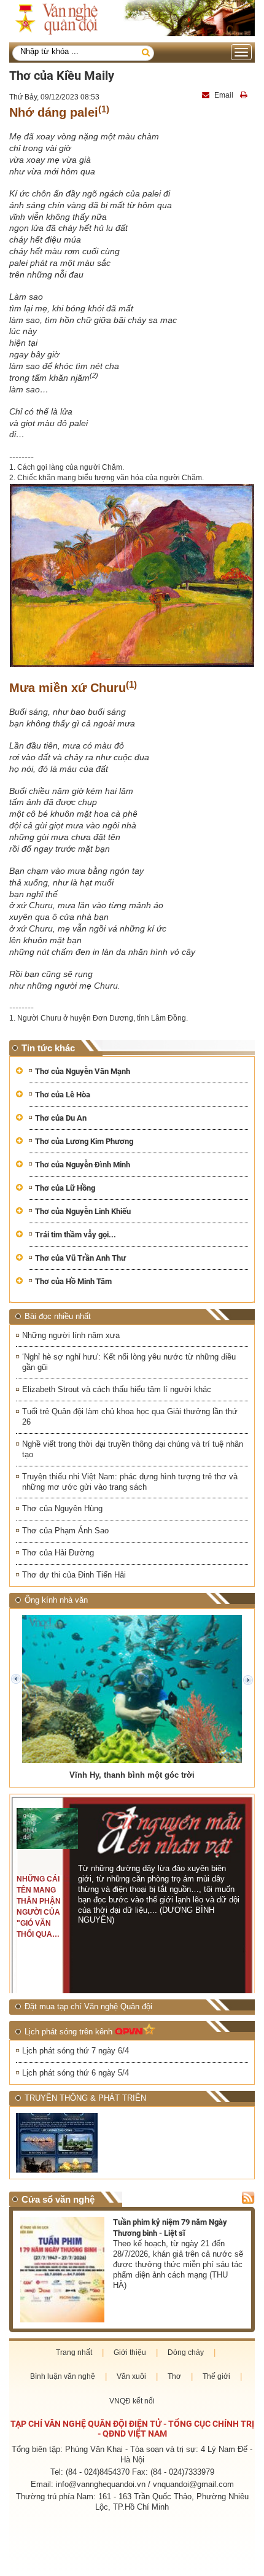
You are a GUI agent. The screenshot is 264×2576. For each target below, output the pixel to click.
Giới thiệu (130, 2352)
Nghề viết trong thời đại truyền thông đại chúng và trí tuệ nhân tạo (133, 1449)
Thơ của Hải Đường (58, 1553)
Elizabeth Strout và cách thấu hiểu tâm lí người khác (117, 1389)
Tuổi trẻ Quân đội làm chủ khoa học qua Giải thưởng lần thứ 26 (130, 1417)
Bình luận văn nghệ (63, 2376)
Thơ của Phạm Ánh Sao (65, 1531)
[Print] (245, 95)
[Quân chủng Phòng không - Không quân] (72, 2143)
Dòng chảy (186, 2352)
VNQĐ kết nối (132, 2401)
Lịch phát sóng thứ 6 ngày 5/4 (76, 2073)
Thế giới (216, 2376)
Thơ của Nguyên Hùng (62, 1508)
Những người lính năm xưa (71, 1335)
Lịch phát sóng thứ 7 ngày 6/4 (76, 2051)
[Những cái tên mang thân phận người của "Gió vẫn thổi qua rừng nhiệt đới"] (47, 1828)
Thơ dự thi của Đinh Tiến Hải (74, 1575)
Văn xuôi (131, 2376)
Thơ (174, 2376)
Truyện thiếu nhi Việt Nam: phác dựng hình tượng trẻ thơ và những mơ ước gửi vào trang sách (130, 1482)
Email (224, 95)
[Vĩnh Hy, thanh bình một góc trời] (132, 1689)
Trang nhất (74, 2352)
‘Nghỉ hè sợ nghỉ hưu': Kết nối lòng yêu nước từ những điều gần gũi (129, 1362)
